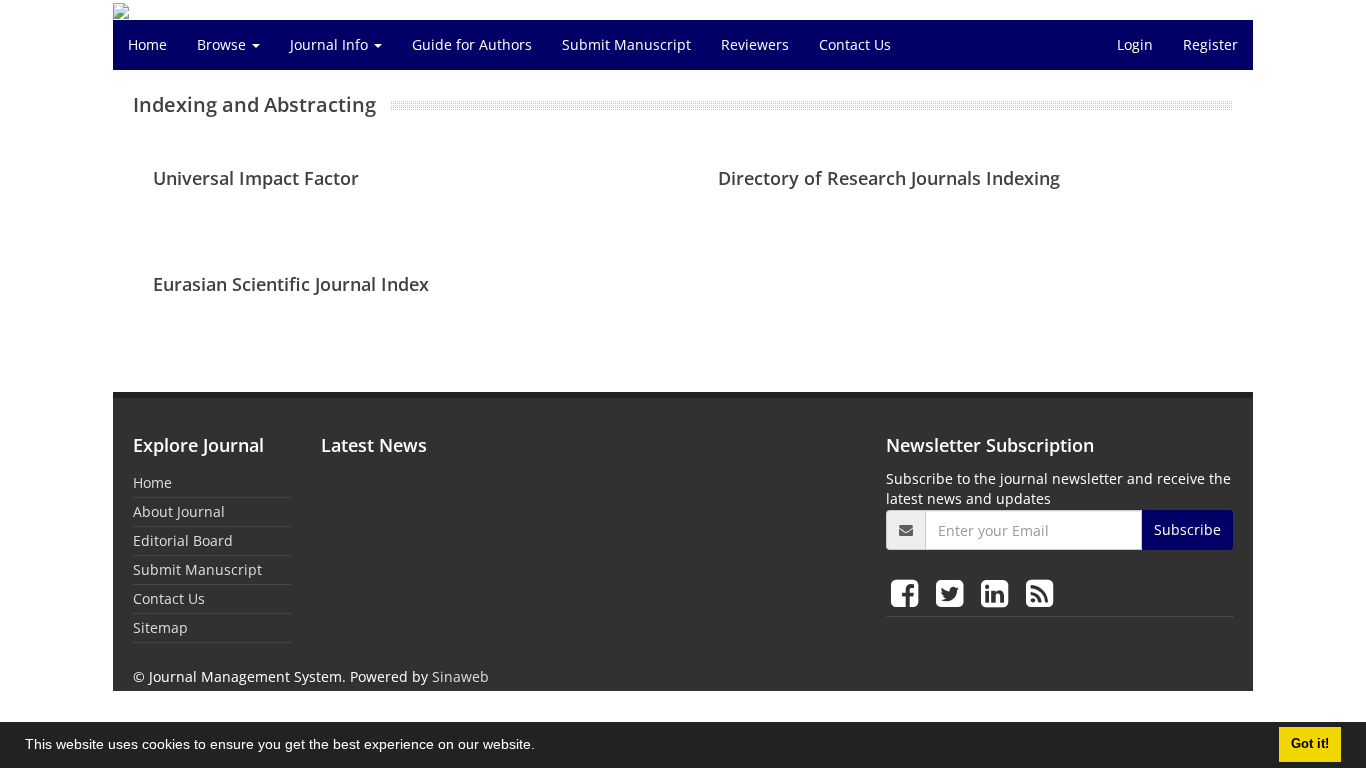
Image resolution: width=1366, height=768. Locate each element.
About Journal (179, 511)
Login (1135, 44)
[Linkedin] (998, 592)
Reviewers (755, 44)
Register (1210, 44)
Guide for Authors (472, 44)
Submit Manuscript (626, 44)
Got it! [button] (1310, 744)
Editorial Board (183, 540)
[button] (542, 747)
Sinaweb (460, 676)
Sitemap (160, 627)
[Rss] (1039, 592)
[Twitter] (953, 592)
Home (147, 44)
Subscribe (1187, 529)
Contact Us (855, 44)
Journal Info (331, 44)
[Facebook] (908, 592)
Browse (223, 44)
